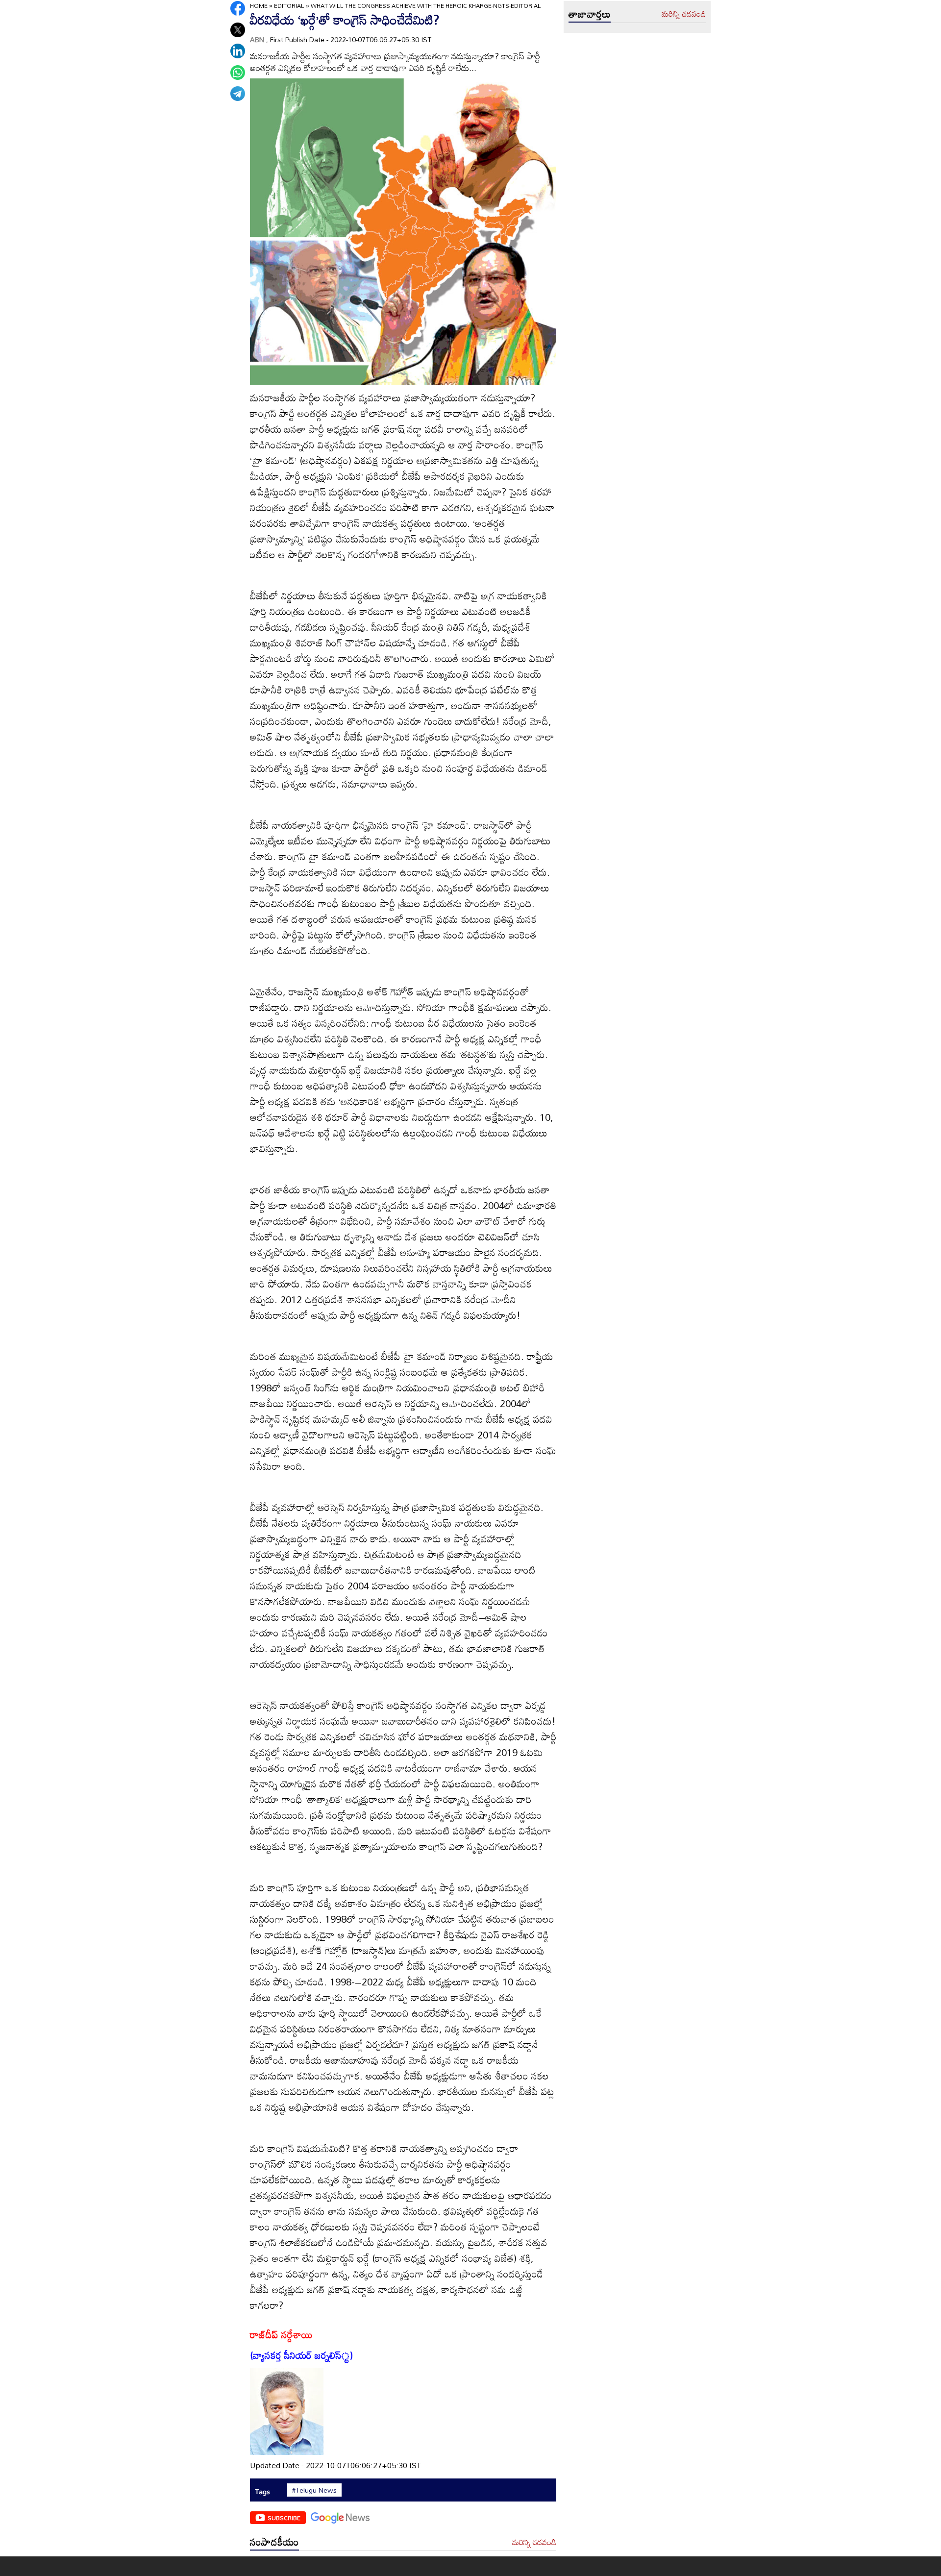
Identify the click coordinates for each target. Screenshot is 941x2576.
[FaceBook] (238, 8)
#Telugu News (314, 2490)
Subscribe (284, 2518)
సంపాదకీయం (274, 2542)
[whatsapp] (238, 73)
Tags (262, 2491)
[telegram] (238, 94)
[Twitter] (238, 30)
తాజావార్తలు (590, 14)
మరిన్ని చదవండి (534, 2543)
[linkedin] (238, 51)
